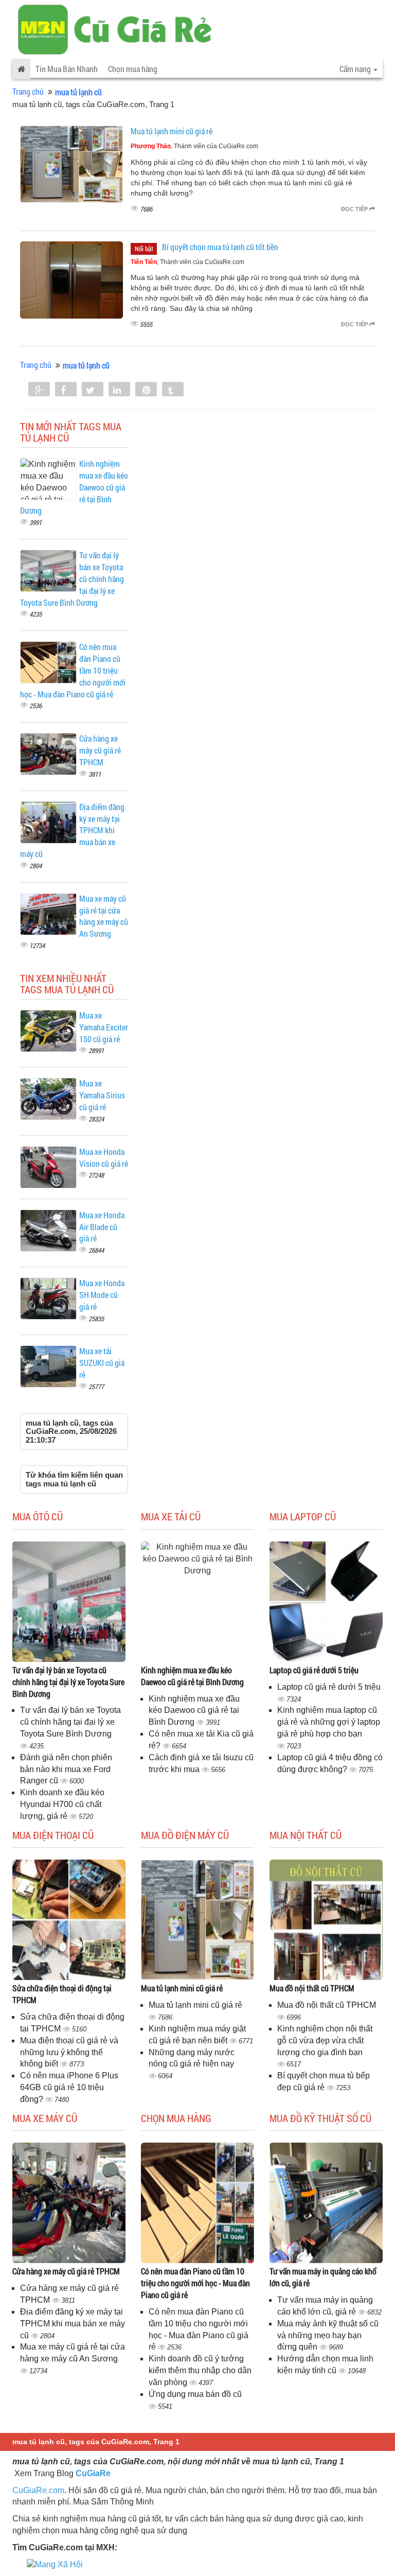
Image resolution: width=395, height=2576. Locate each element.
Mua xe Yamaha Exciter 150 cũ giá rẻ (104, 1027)
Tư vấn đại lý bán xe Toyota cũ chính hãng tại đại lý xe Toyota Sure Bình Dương (68, 1682)
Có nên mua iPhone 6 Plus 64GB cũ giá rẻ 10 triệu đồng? (69, 2087)
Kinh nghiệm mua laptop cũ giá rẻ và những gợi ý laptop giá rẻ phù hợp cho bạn (329, 1722)
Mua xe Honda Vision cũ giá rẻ (104, 1158)
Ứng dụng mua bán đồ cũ (195, 2394)
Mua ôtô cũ (38, 1516)
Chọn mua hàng (133, 69)
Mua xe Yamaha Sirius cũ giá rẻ (102, 1095)
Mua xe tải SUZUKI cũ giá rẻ (102, 1363)
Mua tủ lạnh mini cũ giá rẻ (172, 131)
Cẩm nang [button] (356, 69)
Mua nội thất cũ (306, 1835)
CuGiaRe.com (38, 2490)
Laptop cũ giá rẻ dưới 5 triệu (314, 1670)
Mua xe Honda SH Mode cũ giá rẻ (102, 1295)
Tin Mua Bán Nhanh (67, 69)
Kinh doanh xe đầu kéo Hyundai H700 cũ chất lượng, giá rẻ (62, 1804)
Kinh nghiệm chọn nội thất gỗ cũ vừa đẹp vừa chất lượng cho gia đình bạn (325, 2040)
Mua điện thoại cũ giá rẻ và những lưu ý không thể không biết (69, 2052)
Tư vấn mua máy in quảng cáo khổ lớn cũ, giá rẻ (323, 2277)
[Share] (39, 390)
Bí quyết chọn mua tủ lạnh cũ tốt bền (220, 247)
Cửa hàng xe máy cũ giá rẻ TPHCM (100, 750)
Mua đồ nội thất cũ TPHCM (312, 1988)
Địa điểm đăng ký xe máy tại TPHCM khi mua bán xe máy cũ (73, 2324)
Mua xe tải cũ (171, 1516)
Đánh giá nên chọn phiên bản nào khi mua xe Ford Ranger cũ (66, 1769)
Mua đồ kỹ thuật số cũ (320, 2118)
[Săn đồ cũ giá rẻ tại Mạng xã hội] (55, 2564)
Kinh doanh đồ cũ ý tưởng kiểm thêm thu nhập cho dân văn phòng (200, 2370)
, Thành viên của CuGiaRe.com (194, 146)
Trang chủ (28, 91)
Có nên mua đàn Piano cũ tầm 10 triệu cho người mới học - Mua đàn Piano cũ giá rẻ (195, 2283)
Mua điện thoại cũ (53, 1835)
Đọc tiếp (355, 209)
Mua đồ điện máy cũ (185, 1835)
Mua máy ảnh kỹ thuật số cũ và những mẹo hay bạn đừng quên (328, 2335)
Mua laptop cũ (303, 1516)
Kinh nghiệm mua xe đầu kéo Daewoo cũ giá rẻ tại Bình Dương (192, 1676)
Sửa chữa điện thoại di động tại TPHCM (62, 1994)
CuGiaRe (93, 2473)
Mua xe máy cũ (45, 2118)
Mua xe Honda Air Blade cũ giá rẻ (102, 1227)
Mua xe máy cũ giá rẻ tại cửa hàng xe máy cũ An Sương (104, 916)
